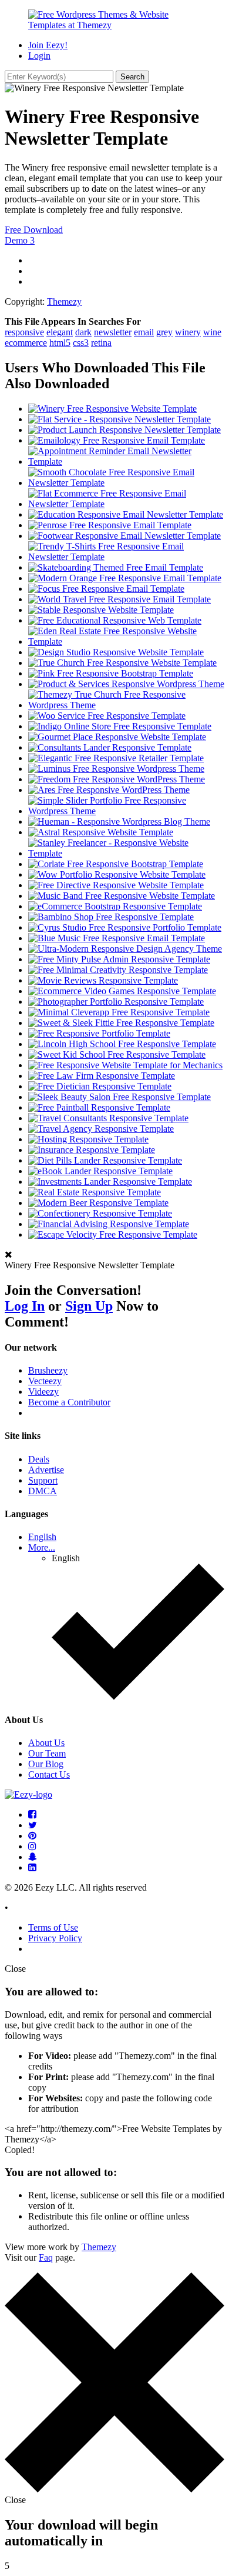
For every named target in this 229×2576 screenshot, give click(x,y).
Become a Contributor (69, 1402)
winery (188, 332)
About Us (46, 1743)
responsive (24, 332)
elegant (60, 332)
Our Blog (46, 1764)
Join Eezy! (48, 45)
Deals (39, 1459)
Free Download (34, 230)
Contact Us (49, 1774)
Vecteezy (45, 1381)
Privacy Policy (55, 1938)
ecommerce (26, 343)
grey (164, 332)
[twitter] (33, 1825)
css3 (81, 343)
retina (101, 343)
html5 (60, 343)
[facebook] (32, 1814)
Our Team (47, 1753)
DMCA (43, 1491)
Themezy (64, 301)
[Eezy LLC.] (28, 1794)
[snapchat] (33, 1857)
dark (83, 332)
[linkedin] (32, 1867)
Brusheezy (48, 1370)
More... (42, 1547)
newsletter (113, 332)
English (42, 1537)
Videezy (43, 1392)
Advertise (46, 1470)
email (144, 332)
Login (39, 56)
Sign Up (89, 1306)
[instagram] (32, 1846)
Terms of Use (53, 1927)
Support (43, 1480)
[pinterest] (32, 1836)
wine (212, 332)
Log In (25, 1306)
